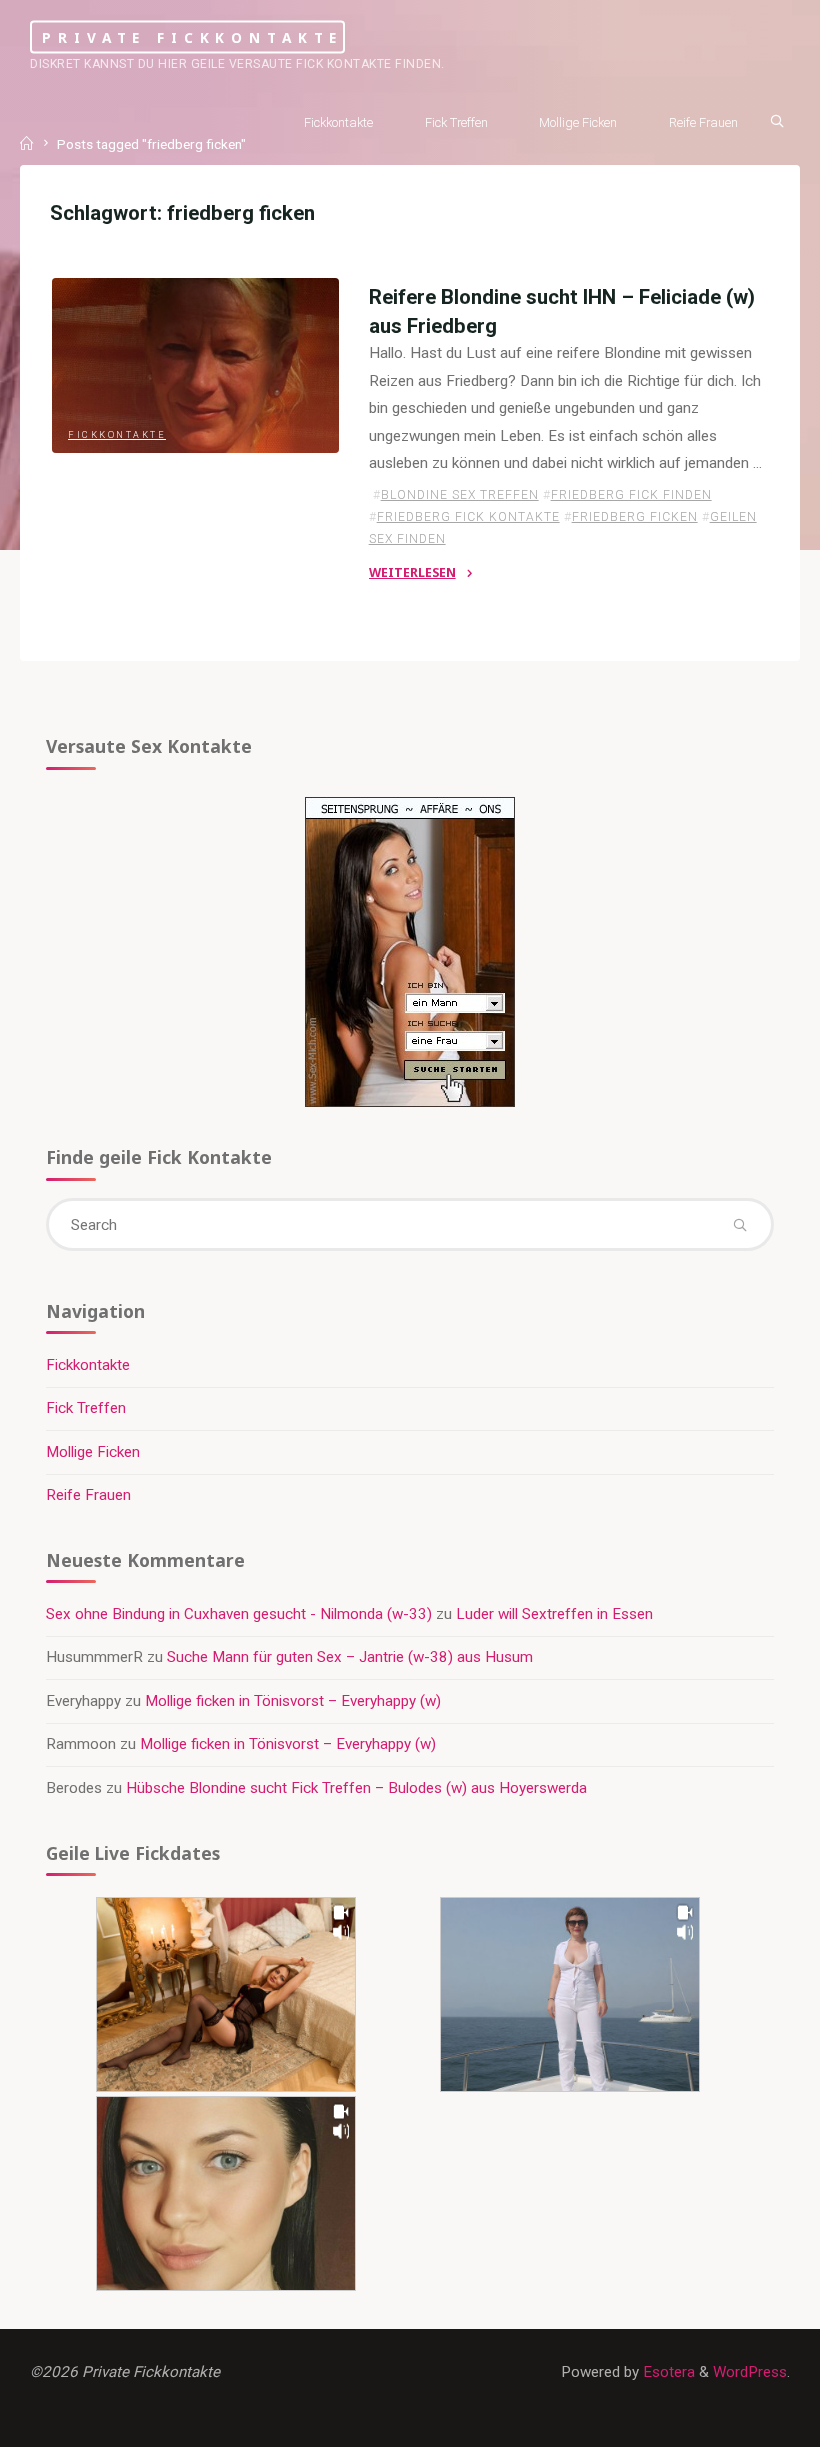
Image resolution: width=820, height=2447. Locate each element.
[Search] (777, 121)
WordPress (750, 2372)
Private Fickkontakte (192, 36)
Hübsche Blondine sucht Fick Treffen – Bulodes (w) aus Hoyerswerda (356, 1788)
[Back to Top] (742, 2419)
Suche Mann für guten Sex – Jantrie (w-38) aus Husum (350, 1657)
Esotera (667, 2372)
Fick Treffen (86, 1408)
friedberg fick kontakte (467, 517)
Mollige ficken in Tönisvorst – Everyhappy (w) (293, 1701)
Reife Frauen (88, 1495)
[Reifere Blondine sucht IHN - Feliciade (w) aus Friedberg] (195, 365)
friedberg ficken (634, 517)
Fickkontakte (117, 435)
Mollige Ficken (93, 1452)
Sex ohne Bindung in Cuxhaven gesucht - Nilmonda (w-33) (239, 1614)
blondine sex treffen (459, 495)
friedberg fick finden (630, 495)
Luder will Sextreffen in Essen (554, 1614)
